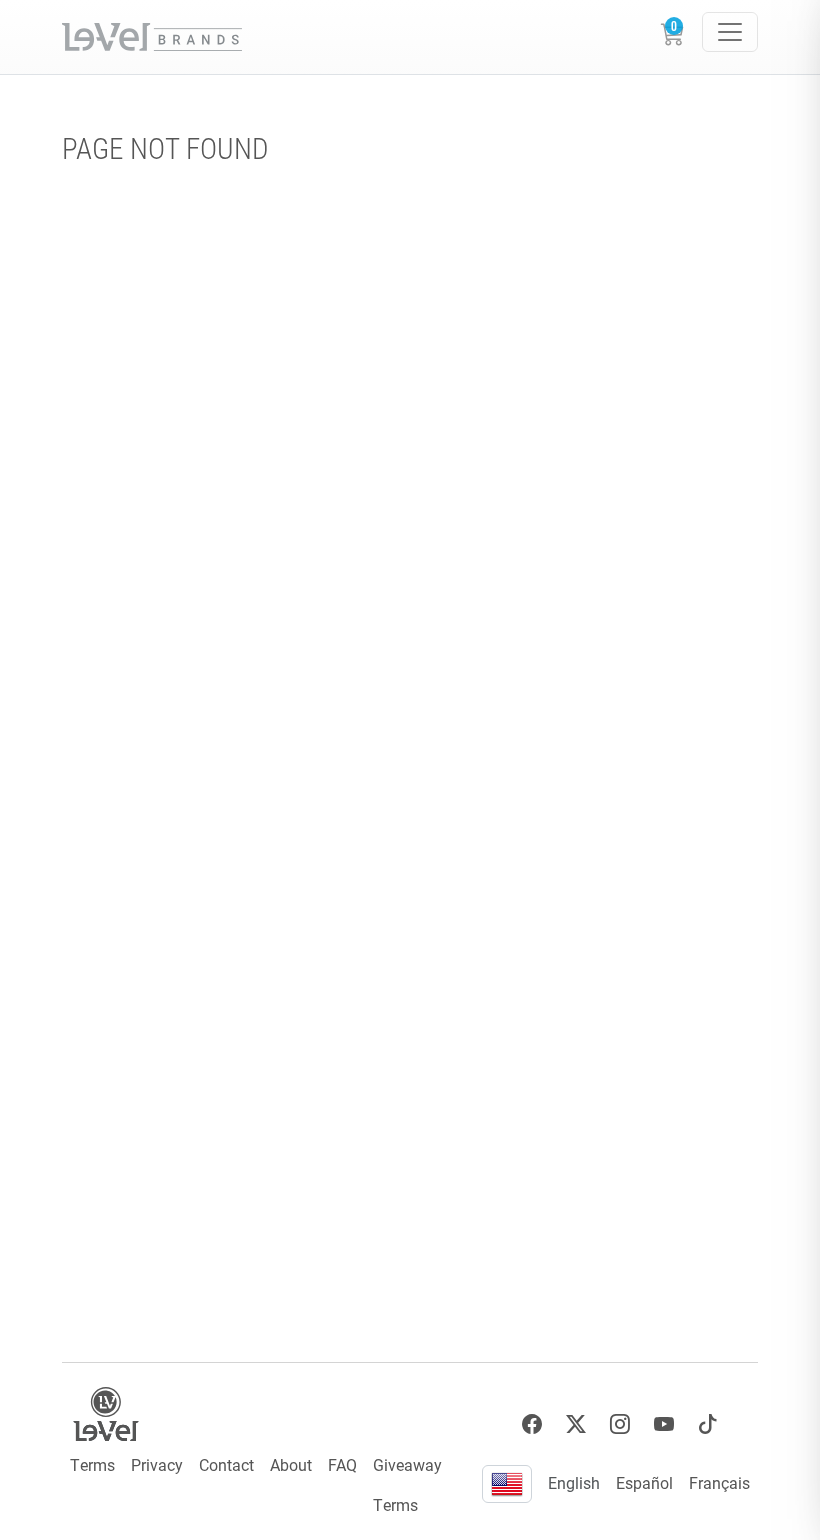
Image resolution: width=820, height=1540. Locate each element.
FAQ (342, 1464)
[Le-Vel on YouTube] (664, 1424)
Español (644, 1482)
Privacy (157, 1464)
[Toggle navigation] (730, 32)
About (291, 1464)
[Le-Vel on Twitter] (576, 1424)
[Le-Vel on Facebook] (532, 1424)
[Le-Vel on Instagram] (620, 1424)
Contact (226, 1464)
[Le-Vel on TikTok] (708, 1424)
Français (719, 1482)
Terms (92, 1464)
